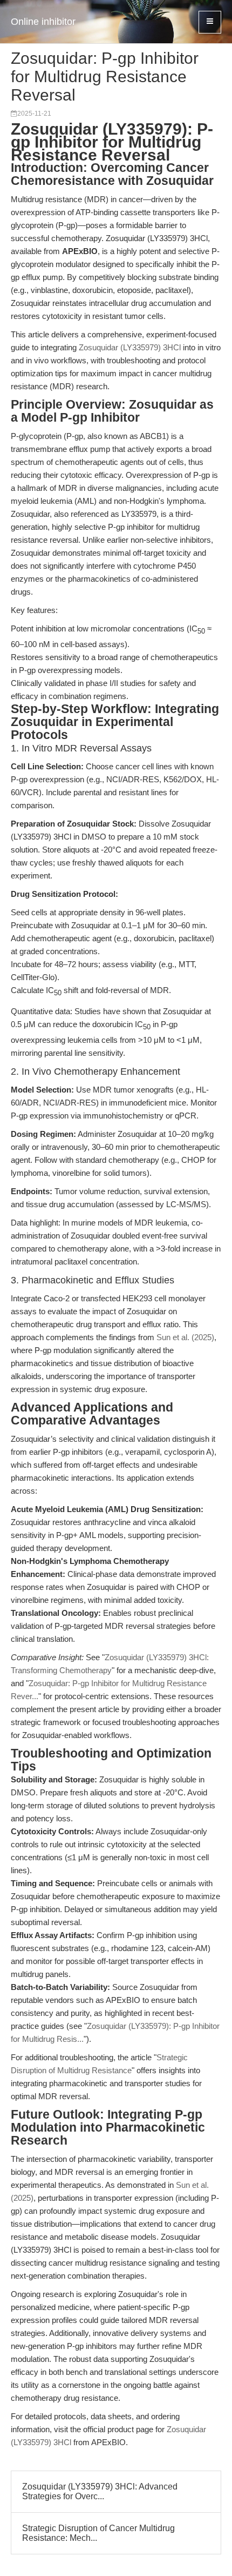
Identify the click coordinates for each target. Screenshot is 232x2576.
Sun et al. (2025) (185, 1337)
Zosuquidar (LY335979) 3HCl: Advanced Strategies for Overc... (100, 2491)
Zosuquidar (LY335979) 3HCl (130, 347)
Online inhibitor (43, 22)
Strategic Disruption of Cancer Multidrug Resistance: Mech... (98, 2533)
